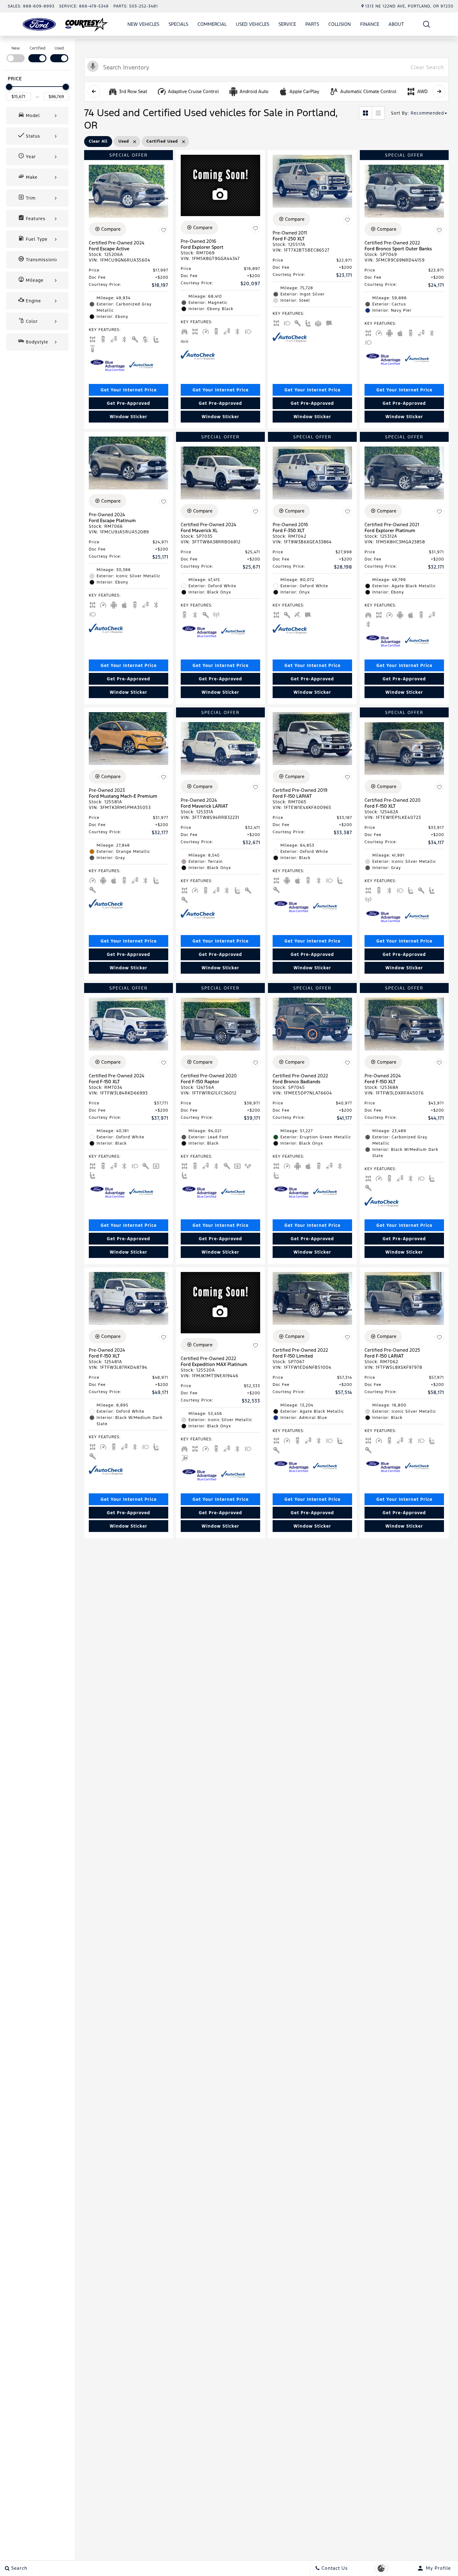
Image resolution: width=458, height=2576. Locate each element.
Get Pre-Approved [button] (129, 403)
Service (287, 24)
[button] (427, 24)
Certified (38, 48)
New (16, 48)
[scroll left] (94, 91)
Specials (178, 24)
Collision (340, 24)
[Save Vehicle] (164, 230)
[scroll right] (439, 91)
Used (59, 48)
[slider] (9, 87)
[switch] (16, 54)
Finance (370, 24)
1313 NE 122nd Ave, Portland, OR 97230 (409, 6)
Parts (312, 24)
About (396, 24)
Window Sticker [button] (129, 417)
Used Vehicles (253, 24)
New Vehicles (143, 24)
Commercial (212, 24)
